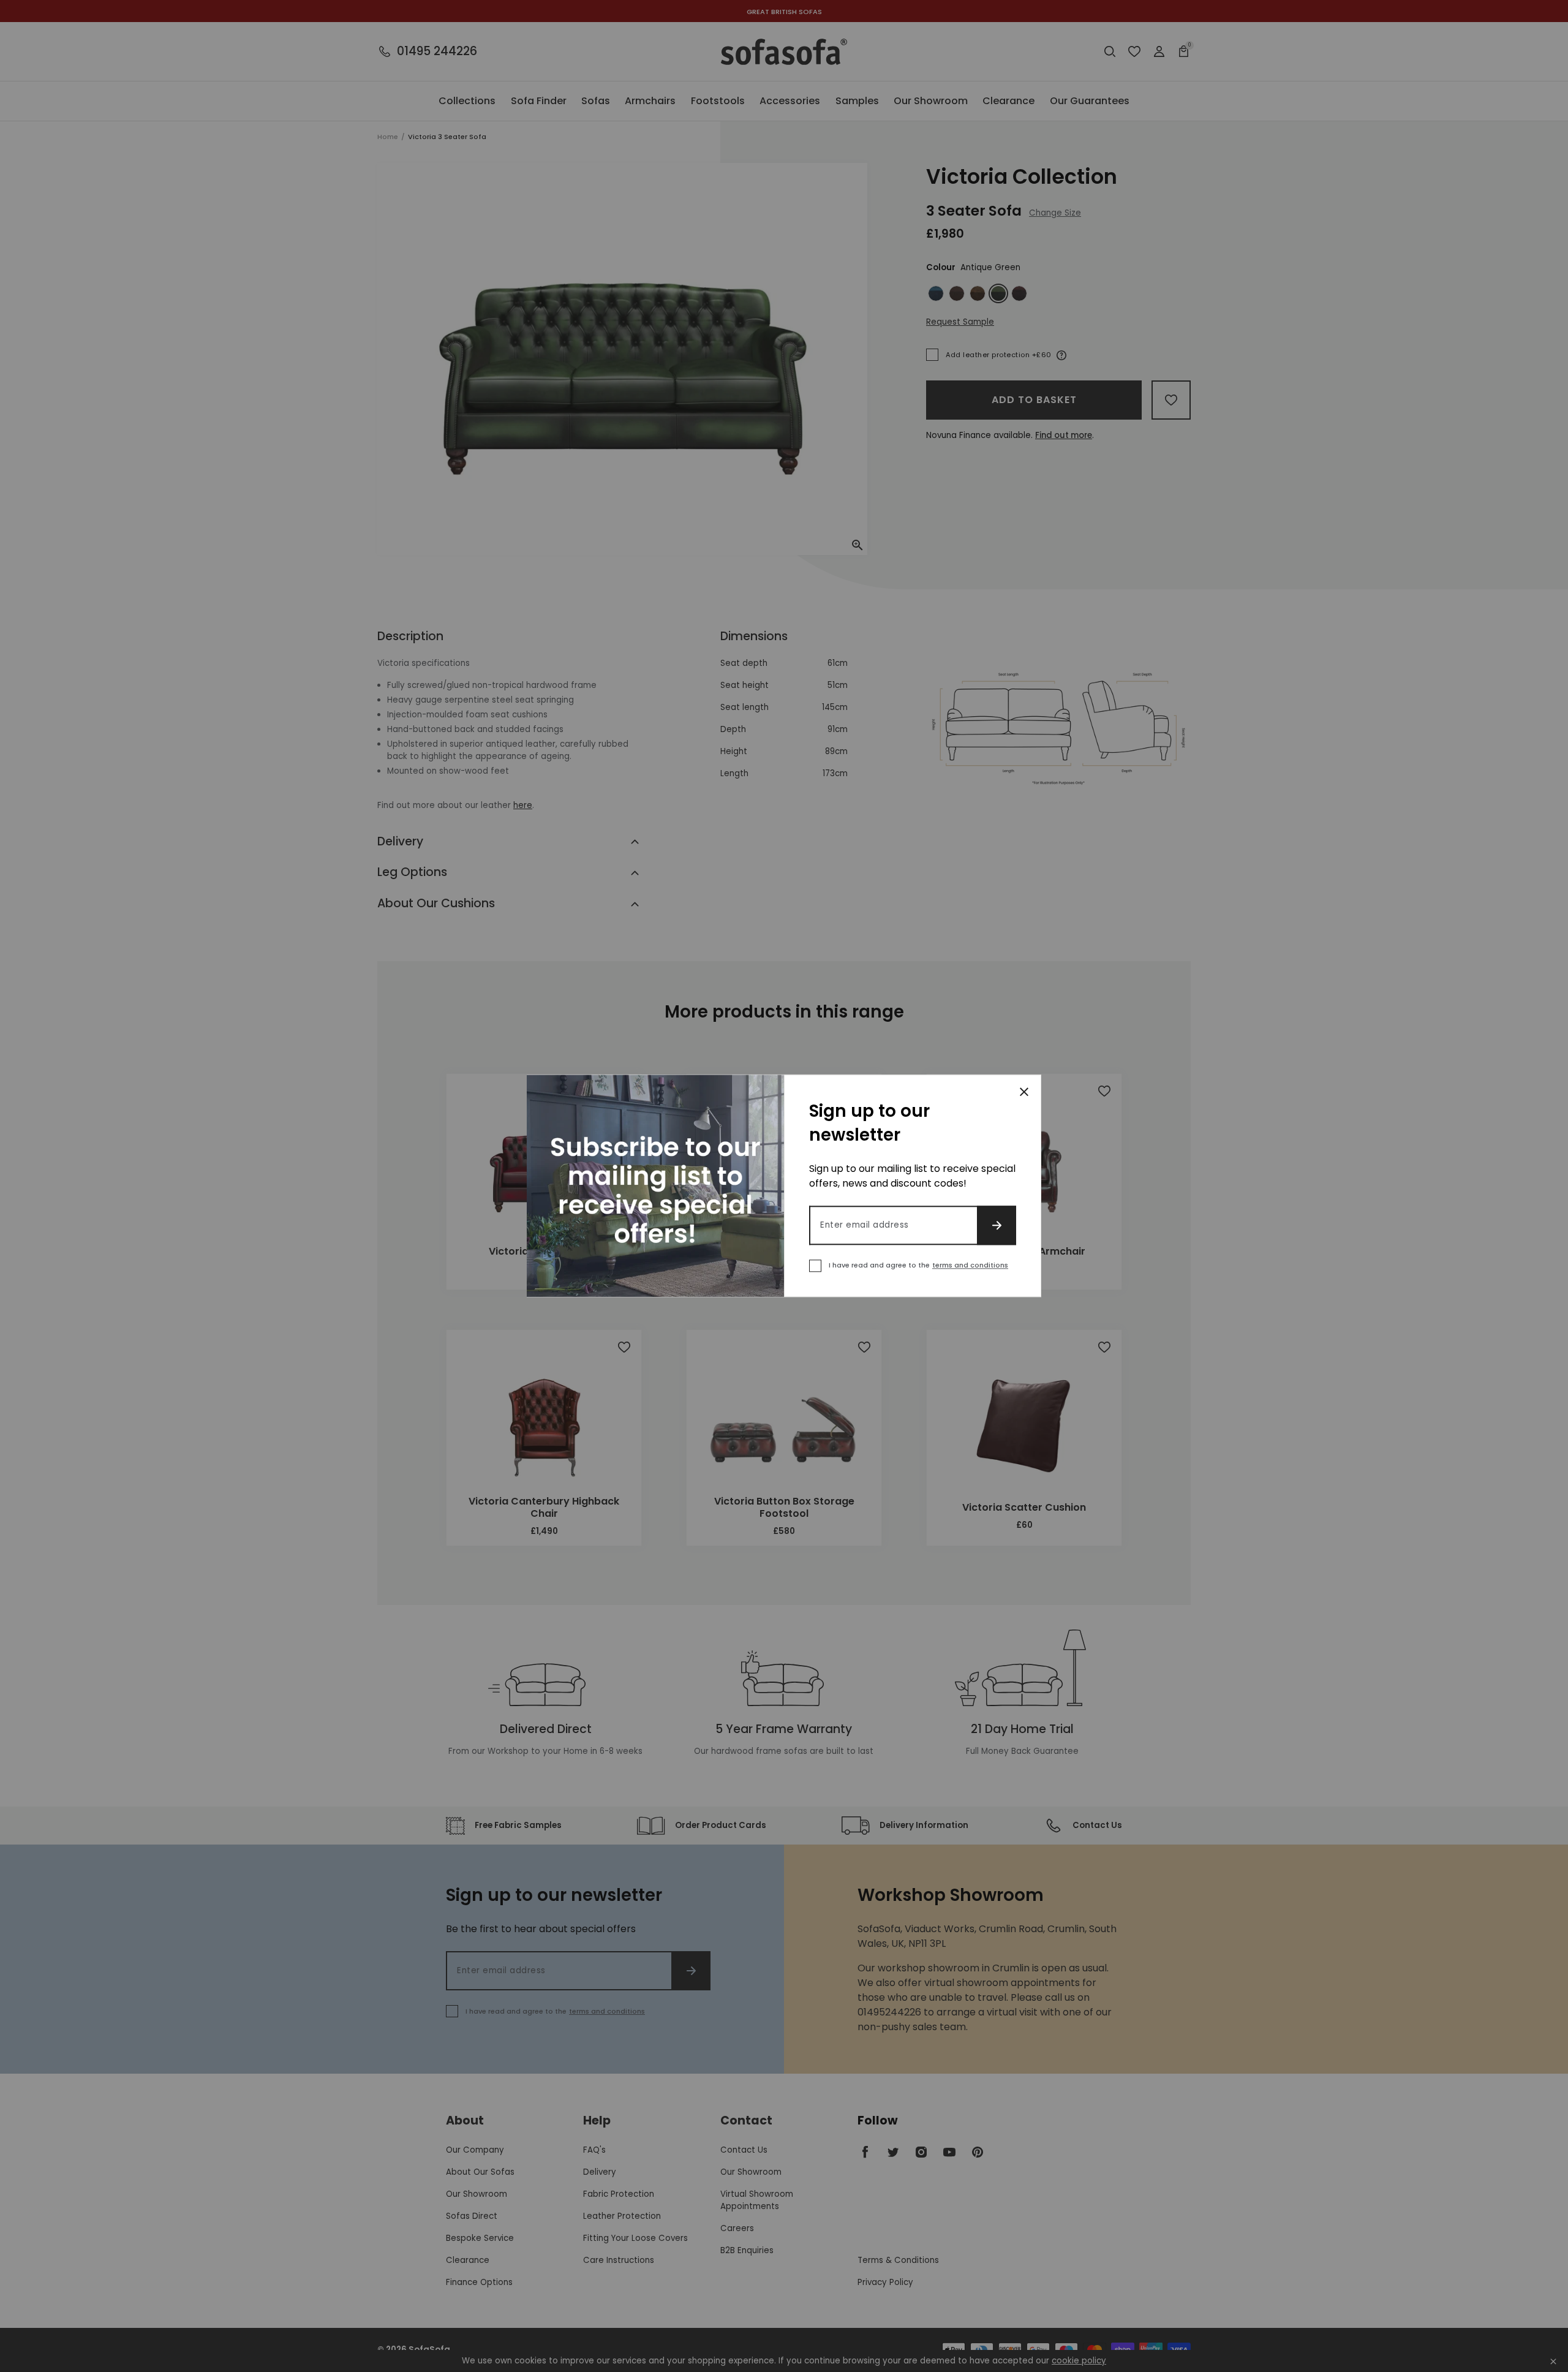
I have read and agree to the (918, 1266)
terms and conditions (970, 1266)
